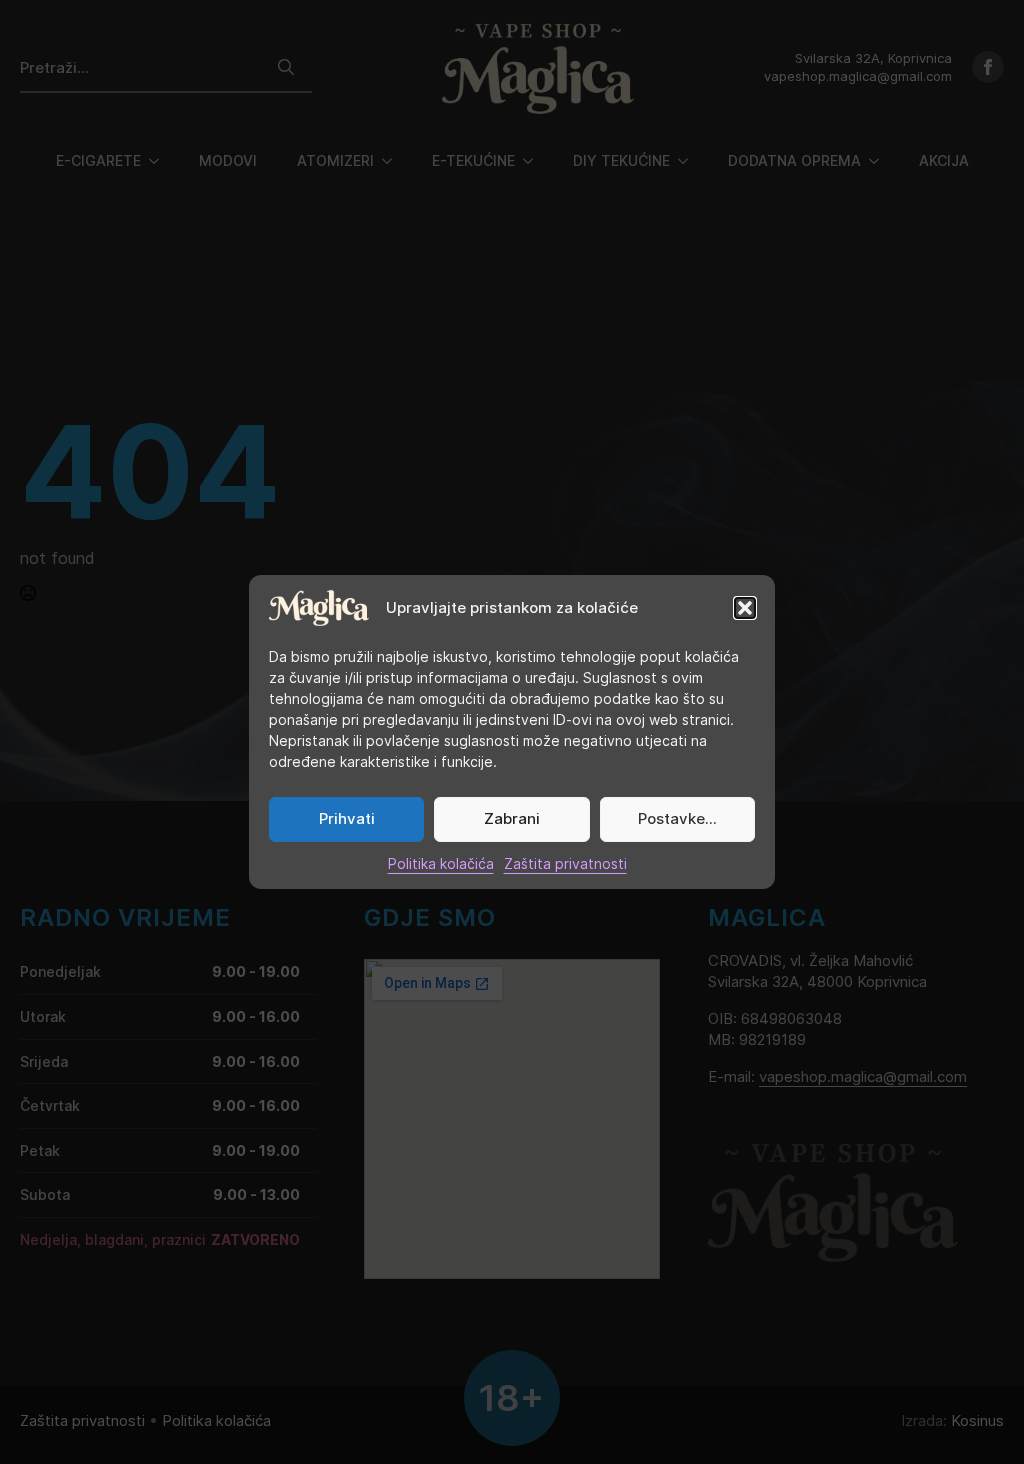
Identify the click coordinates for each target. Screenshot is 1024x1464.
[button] (745, 608)
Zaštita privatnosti (565, 863)
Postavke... (677, 818)
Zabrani (512, 818)
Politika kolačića (441, 863)
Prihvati (347, 818)
